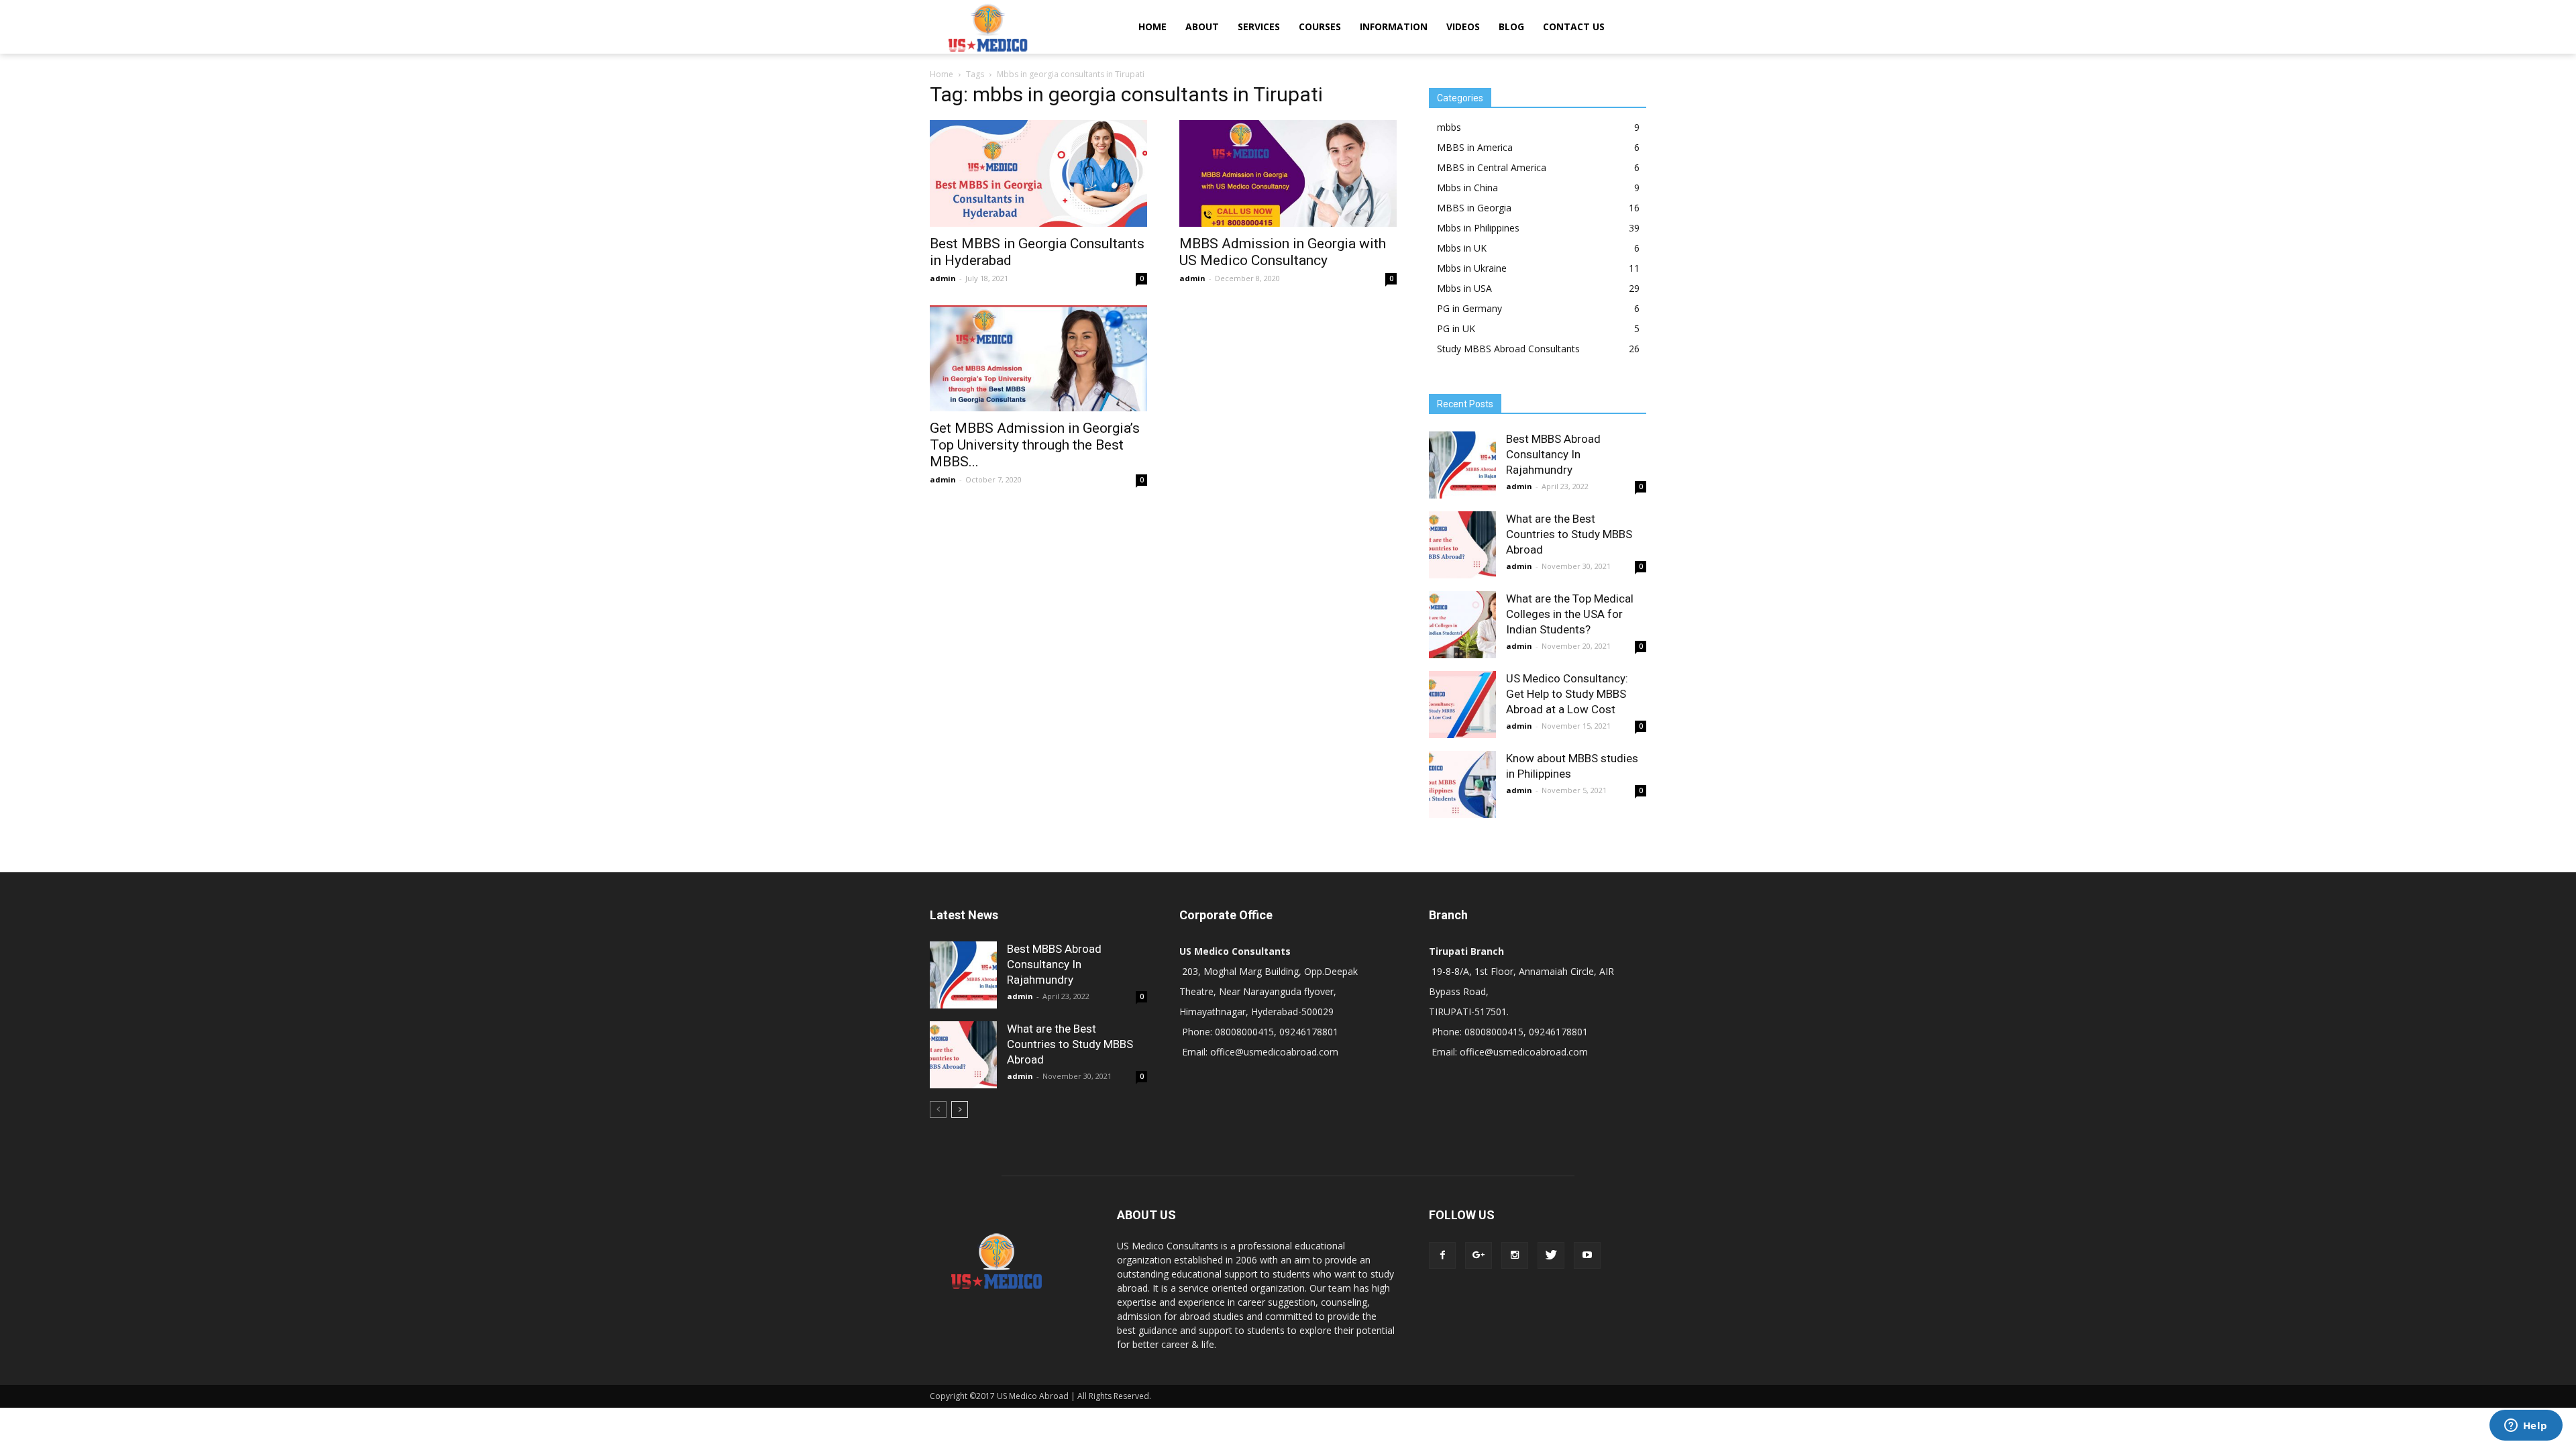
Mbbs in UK (1462, 248)
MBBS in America (1475, 147)
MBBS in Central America (1492, 167)
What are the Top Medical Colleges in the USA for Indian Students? (1570, 614)
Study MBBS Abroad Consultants (1508, 349)
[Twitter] (1551, 1255)
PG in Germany (1469, 308)
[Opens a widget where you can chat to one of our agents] (2526, 1427)
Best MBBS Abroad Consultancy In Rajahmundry (1553, 454)
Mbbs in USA (1464, 288)
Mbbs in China (1467, 188)
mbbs (1449, 127)
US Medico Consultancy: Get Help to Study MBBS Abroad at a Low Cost (1567, 694)
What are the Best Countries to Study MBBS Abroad (1569, 534)
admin (943, 278)
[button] (1630, 27)
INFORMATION (1394, 27)
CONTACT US (1574, 27)
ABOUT (1202, 27)
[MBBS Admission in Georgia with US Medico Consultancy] (1288, 173)
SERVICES (1259, 27)
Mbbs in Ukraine (1472, 268)
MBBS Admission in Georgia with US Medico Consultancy (1283, 252)
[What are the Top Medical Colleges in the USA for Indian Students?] (1462, 625)
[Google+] (1479, 1255)
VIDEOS (1463, 27)
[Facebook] (1442, 1255)
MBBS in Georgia (1474, 208)
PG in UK (1456, 328)
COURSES (1320, 27)
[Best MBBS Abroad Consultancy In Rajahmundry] (1462, 465)
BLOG (1511, 27)
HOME (1152, 27)
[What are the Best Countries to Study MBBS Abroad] (1462, 545)
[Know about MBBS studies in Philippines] (1462, 784)
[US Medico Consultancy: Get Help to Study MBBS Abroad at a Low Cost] (1462, 705)
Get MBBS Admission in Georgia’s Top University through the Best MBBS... (1035, 445)
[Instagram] (1515, 1255)
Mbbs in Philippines (1478, 228)
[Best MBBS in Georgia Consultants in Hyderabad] (1038, 173)
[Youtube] (1587, 1255)
